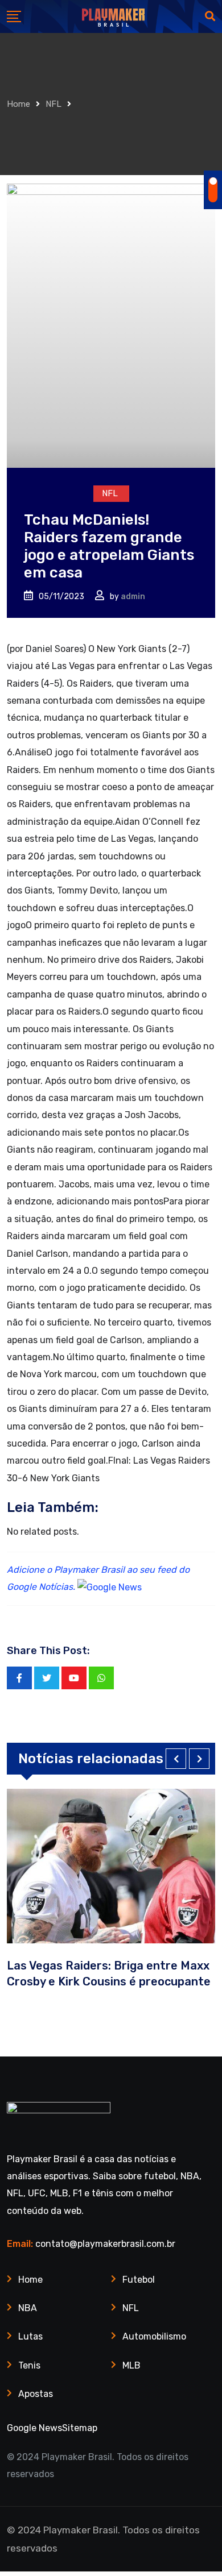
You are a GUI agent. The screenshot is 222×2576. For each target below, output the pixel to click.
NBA (28, 2308)
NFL (54, 104)
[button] (176, 1759)
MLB (131, 2365)
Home (18, 104)
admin (133, 597)
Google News (34, 2428)
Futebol (139, 2280)
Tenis (29, 2365)
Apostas (36, 2394)
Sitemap (80, 2428)
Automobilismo (154, 2336)
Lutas (30, 2336)
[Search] (210, 16)
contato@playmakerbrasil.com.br (105, 2244)
